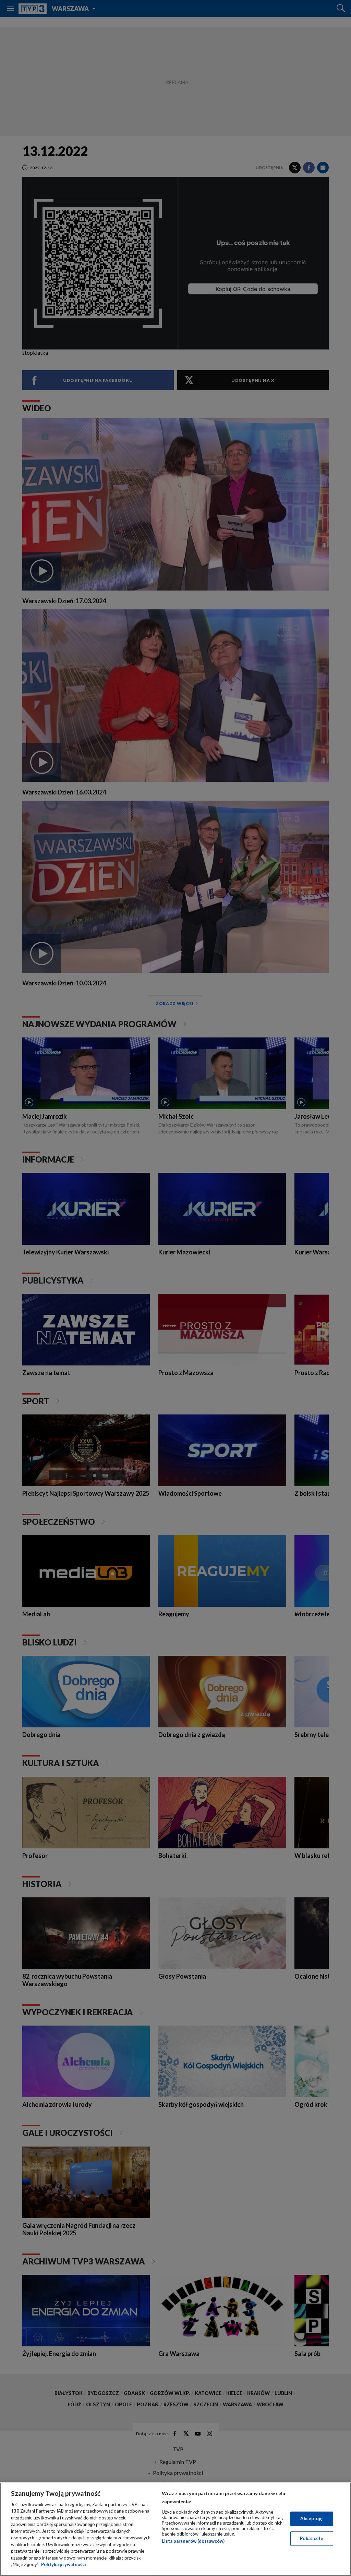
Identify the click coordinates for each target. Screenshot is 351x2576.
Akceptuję (311, 2518)
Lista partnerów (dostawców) (193, 2541)
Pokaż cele (311, 2538)
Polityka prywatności (64, 2564)
